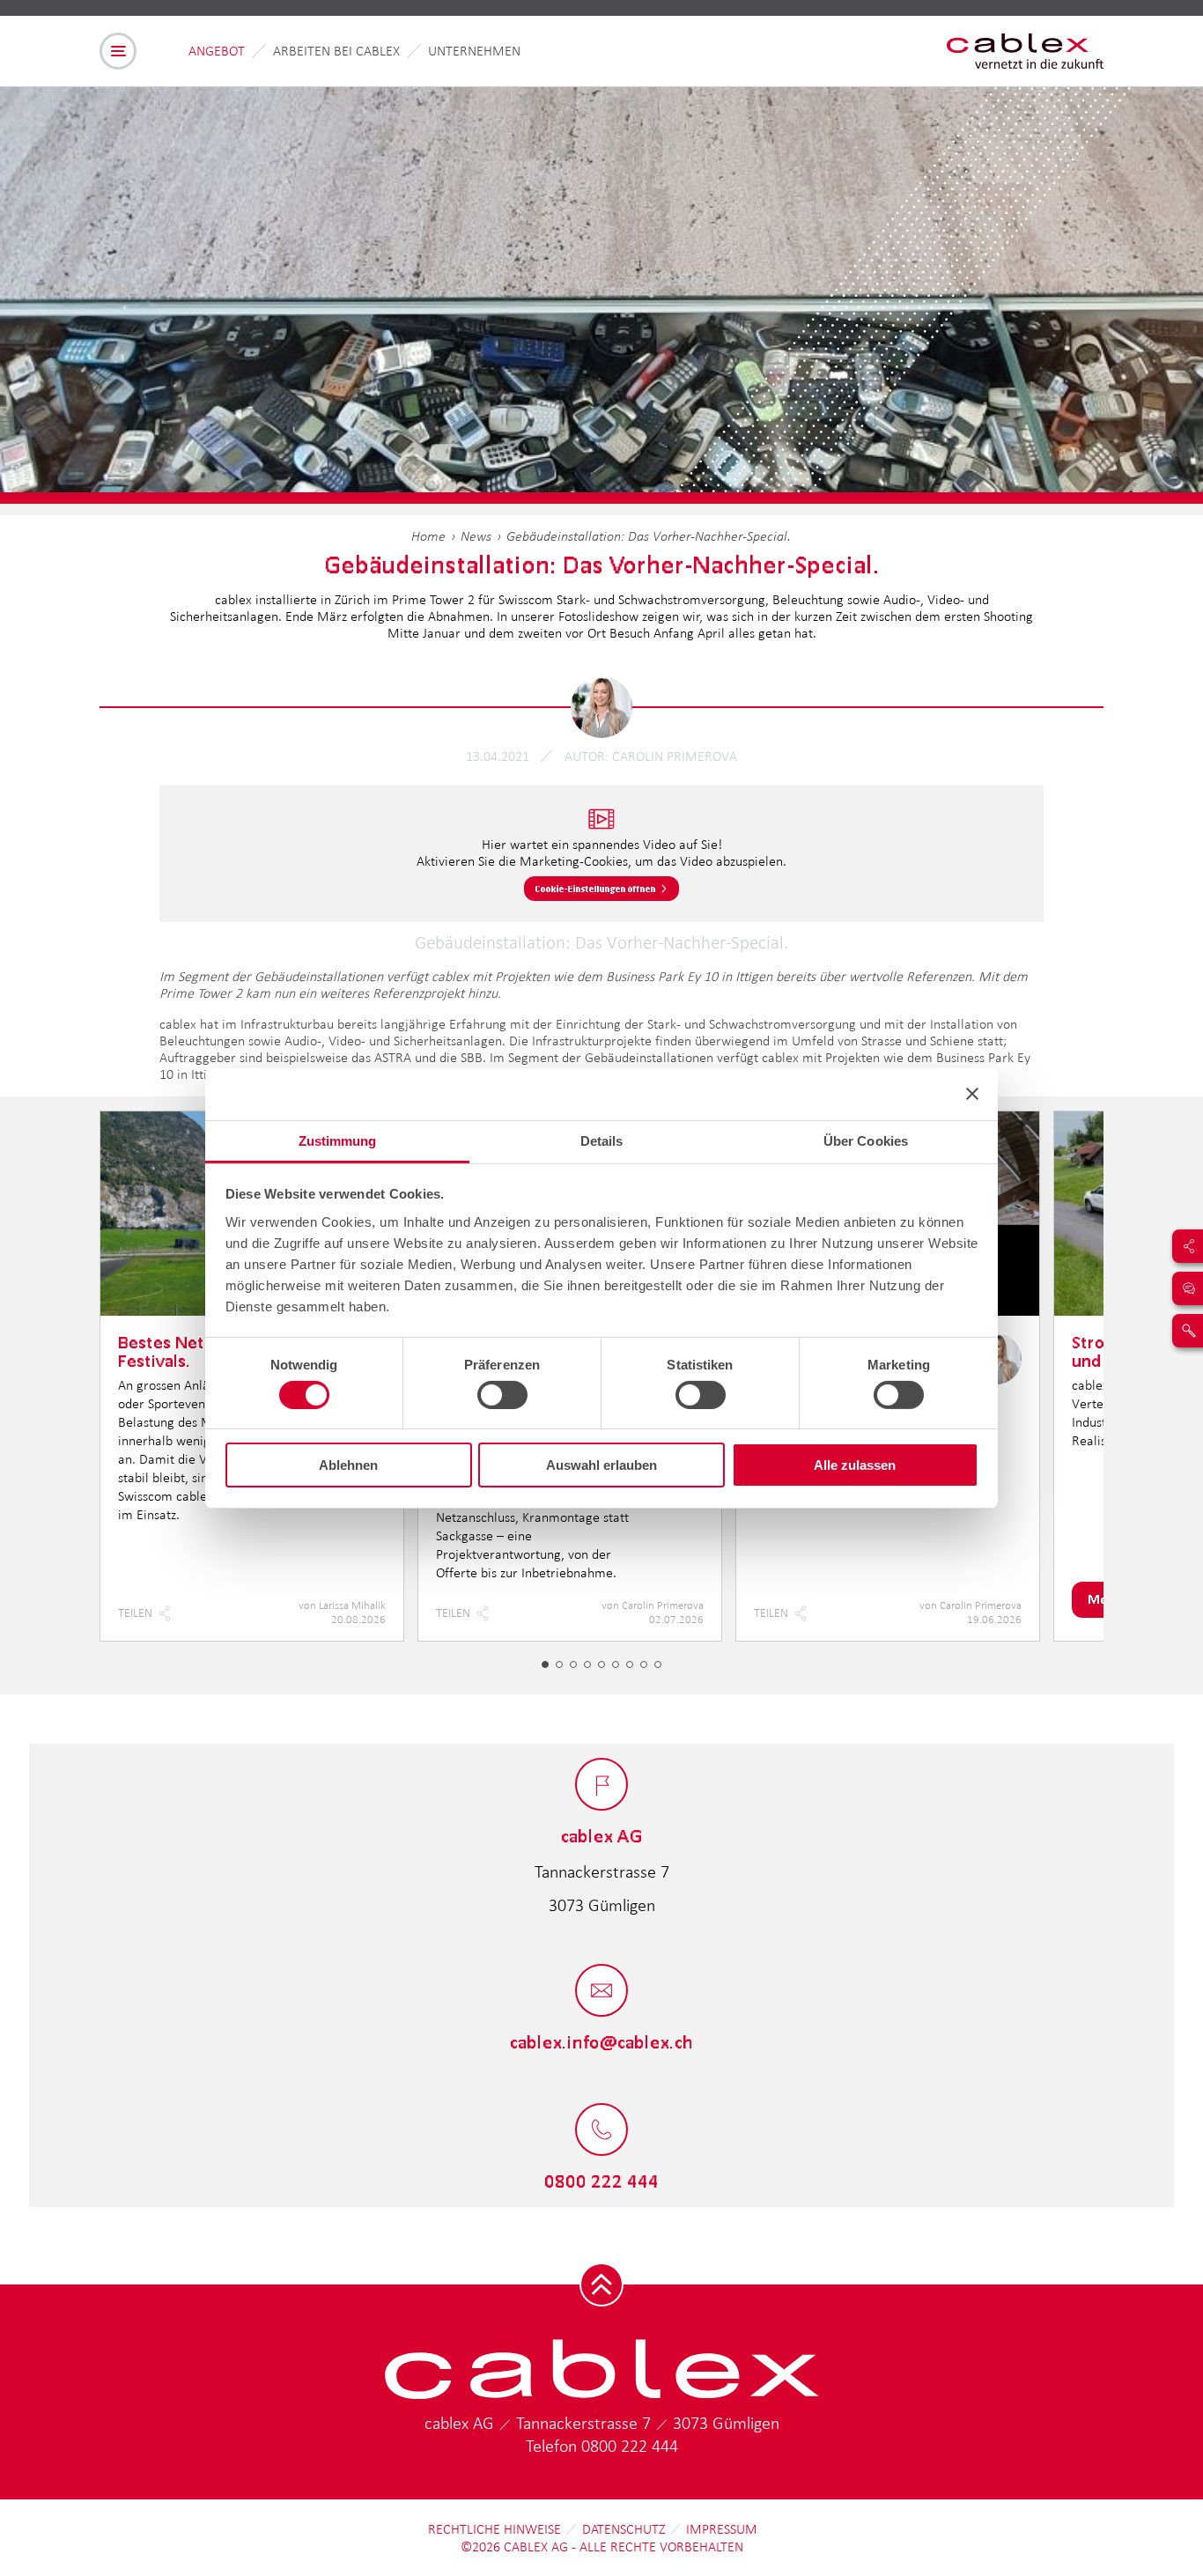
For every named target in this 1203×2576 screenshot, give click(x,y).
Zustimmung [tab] (338, 1140)
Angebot (217, 51)
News (476, 536)
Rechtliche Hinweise (494, 2529)
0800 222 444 (630, 2446)
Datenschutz (624, 2529)
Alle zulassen (855, 1465)
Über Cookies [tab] (866, 1140)
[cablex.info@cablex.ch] (601, 1992)
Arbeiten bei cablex (336, 51)
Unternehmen (474, 51)
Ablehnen (348, 1465)
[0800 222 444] (601, 2131)
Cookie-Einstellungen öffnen (596, 889)
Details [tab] (602, 1140)
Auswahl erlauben (601, 1465)
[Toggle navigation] (118, 51)
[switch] (502, 1395)
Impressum (722, 2529)
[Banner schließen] (972, 1094)
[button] (545, 1664)
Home (428, 536)
